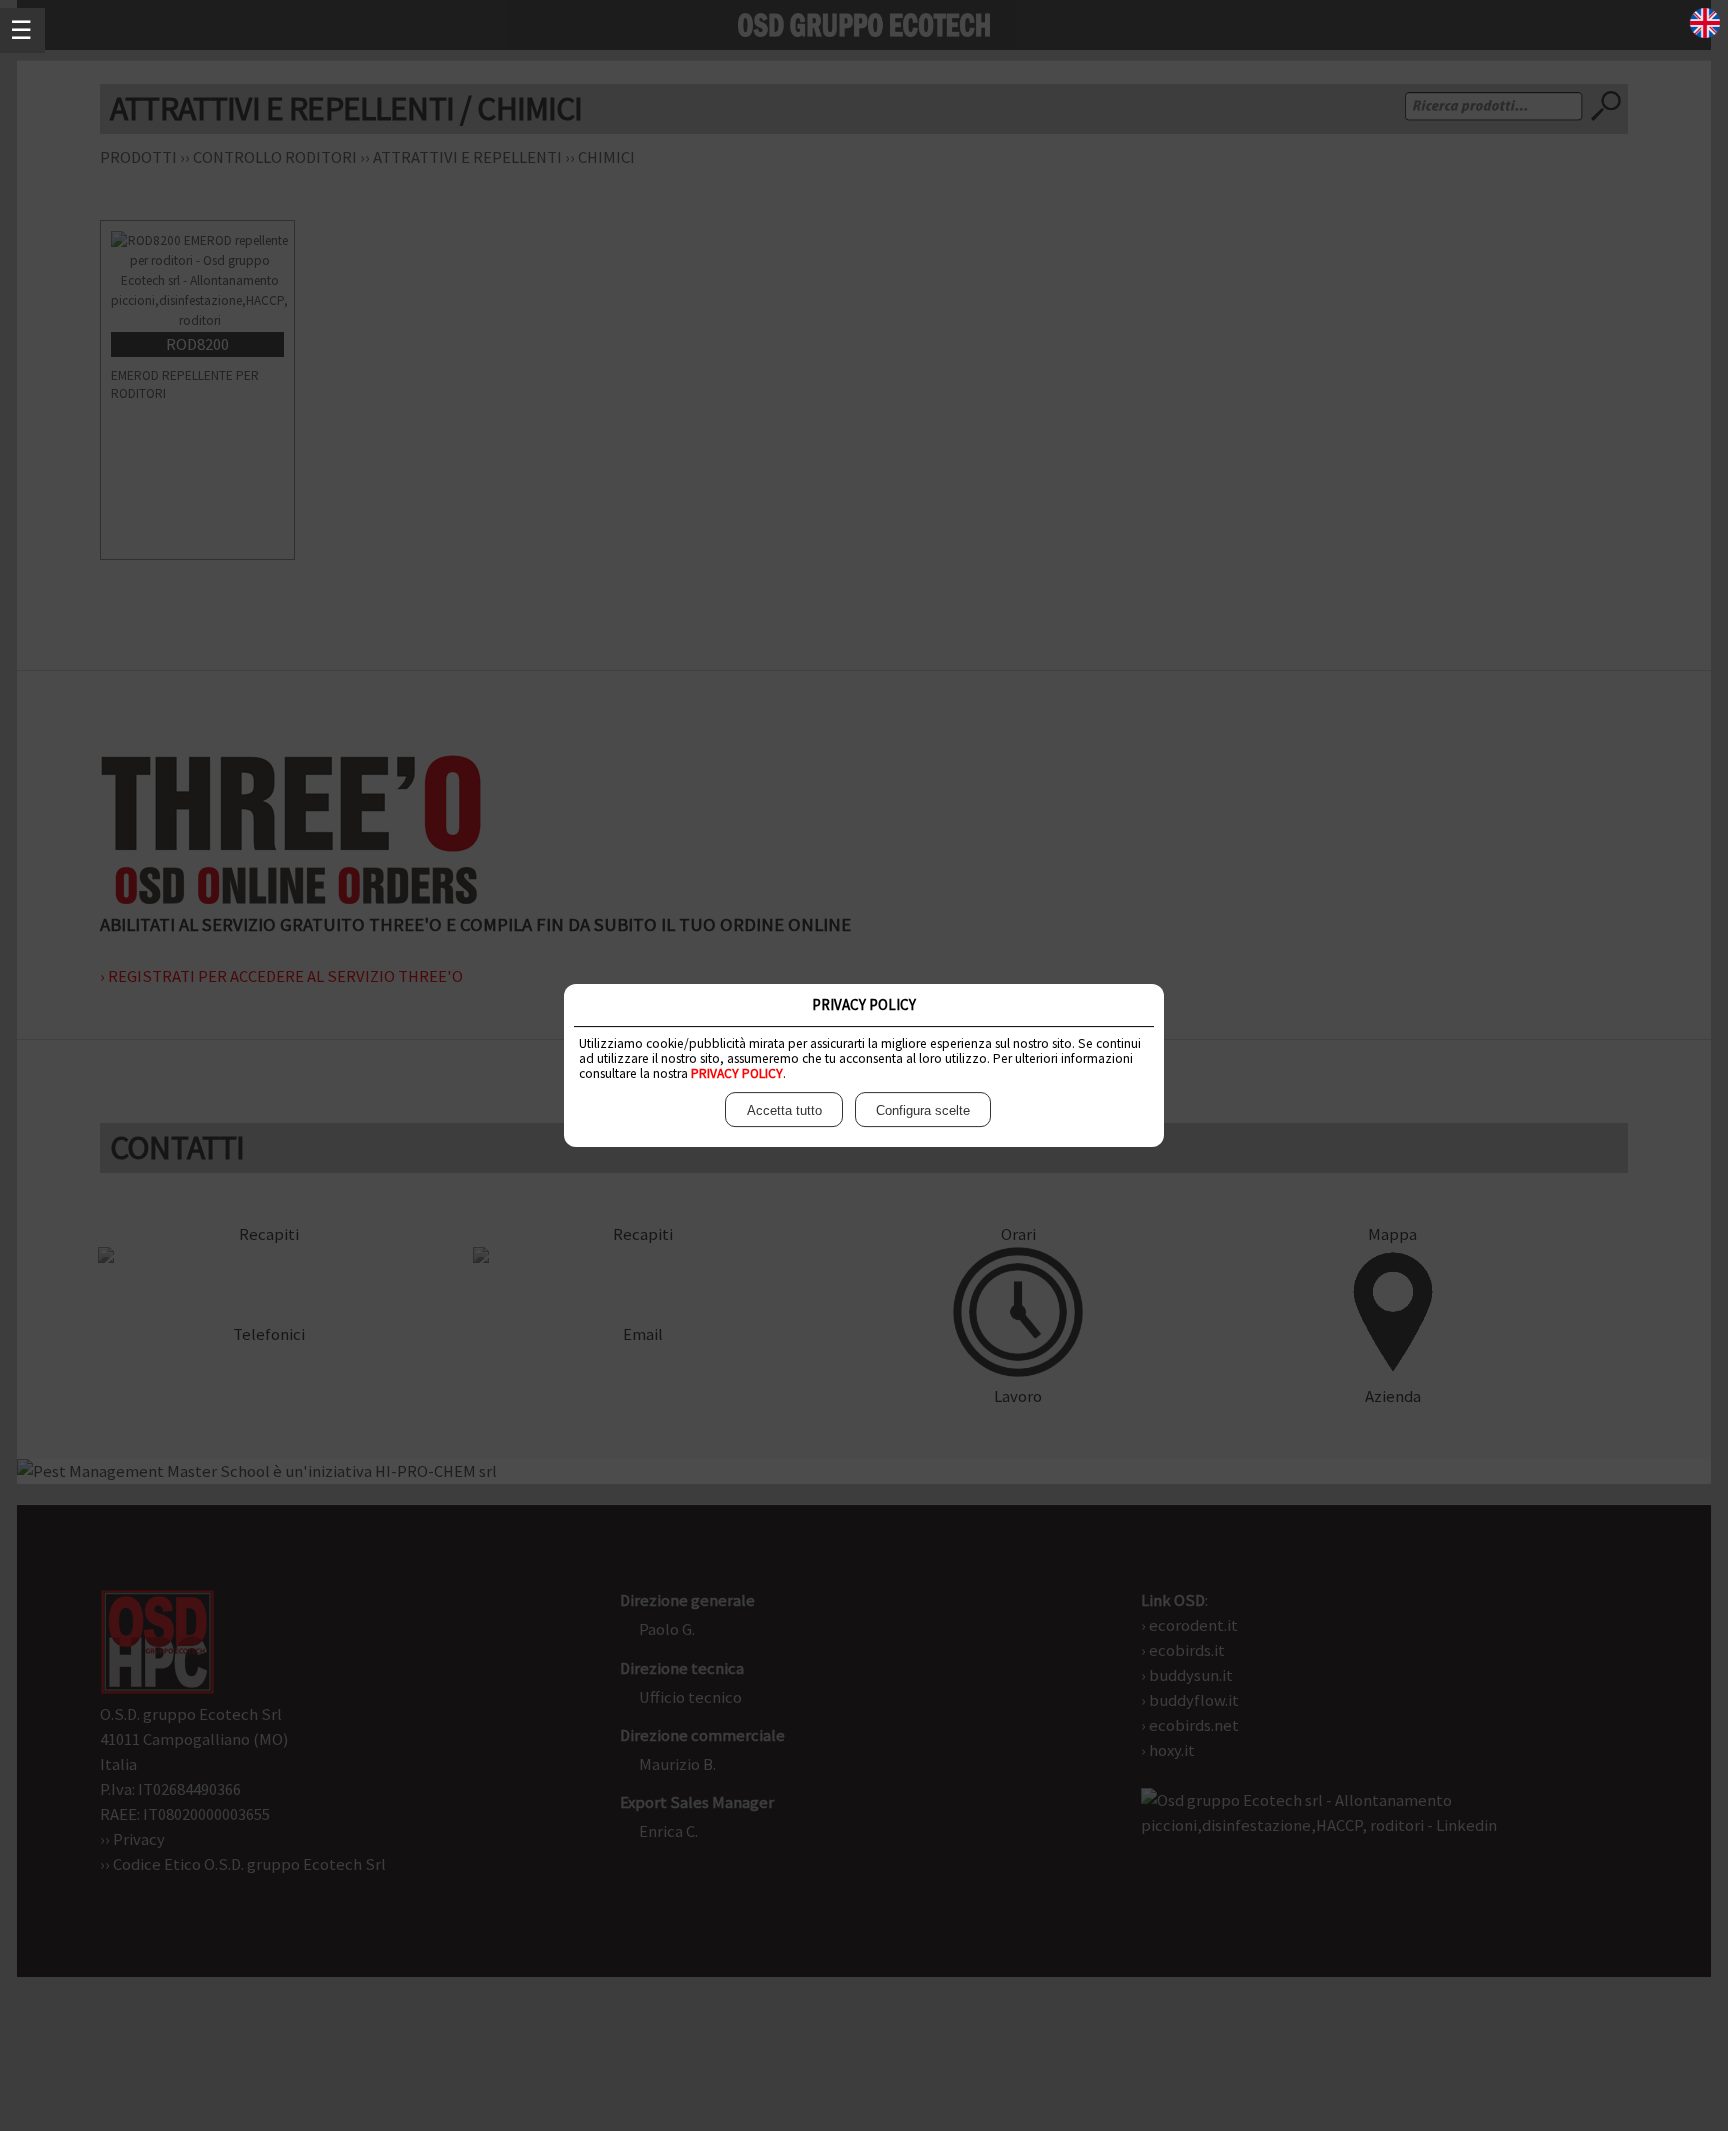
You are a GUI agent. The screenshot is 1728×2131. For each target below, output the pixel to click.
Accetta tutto (784, 1110)
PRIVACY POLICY (737, 1073)
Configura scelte (923, 1110)
